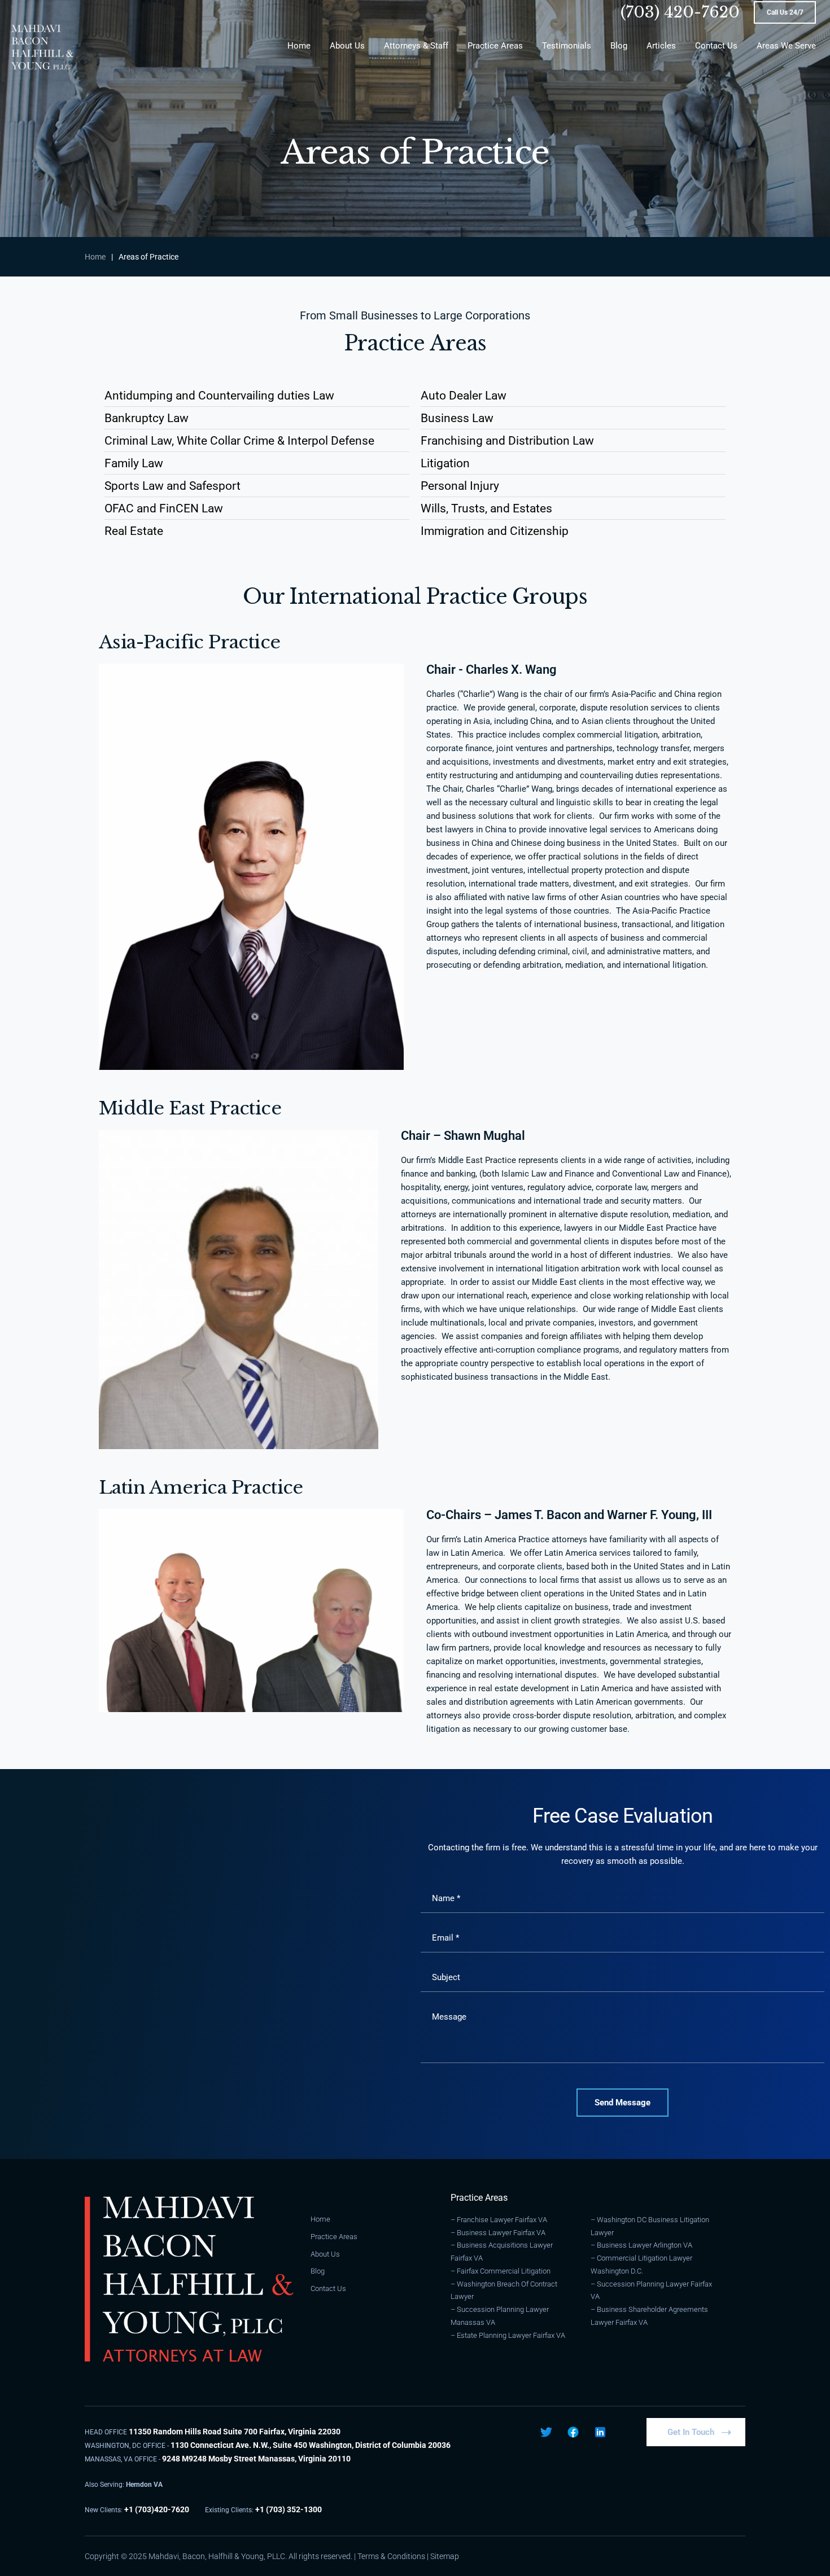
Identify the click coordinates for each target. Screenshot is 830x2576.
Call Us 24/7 (785, 12)
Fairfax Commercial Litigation (504, 2271)
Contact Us (328, 2288)
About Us (325, 2254)
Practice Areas (334, 2237)
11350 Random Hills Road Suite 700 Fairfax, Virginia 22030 (235, 2432)
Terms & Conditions (391, 2556)
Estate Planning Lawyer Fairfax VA (511, 2335)
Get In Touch (691, 2432)
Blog (318, 2271)
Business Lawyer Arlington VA (645, 2245)
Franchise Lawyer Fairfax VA (502, 2220)
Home (95, 257)
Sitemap (445, 2556)
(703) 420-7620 (680, 12)
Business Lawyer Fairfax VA (501, 2233)
